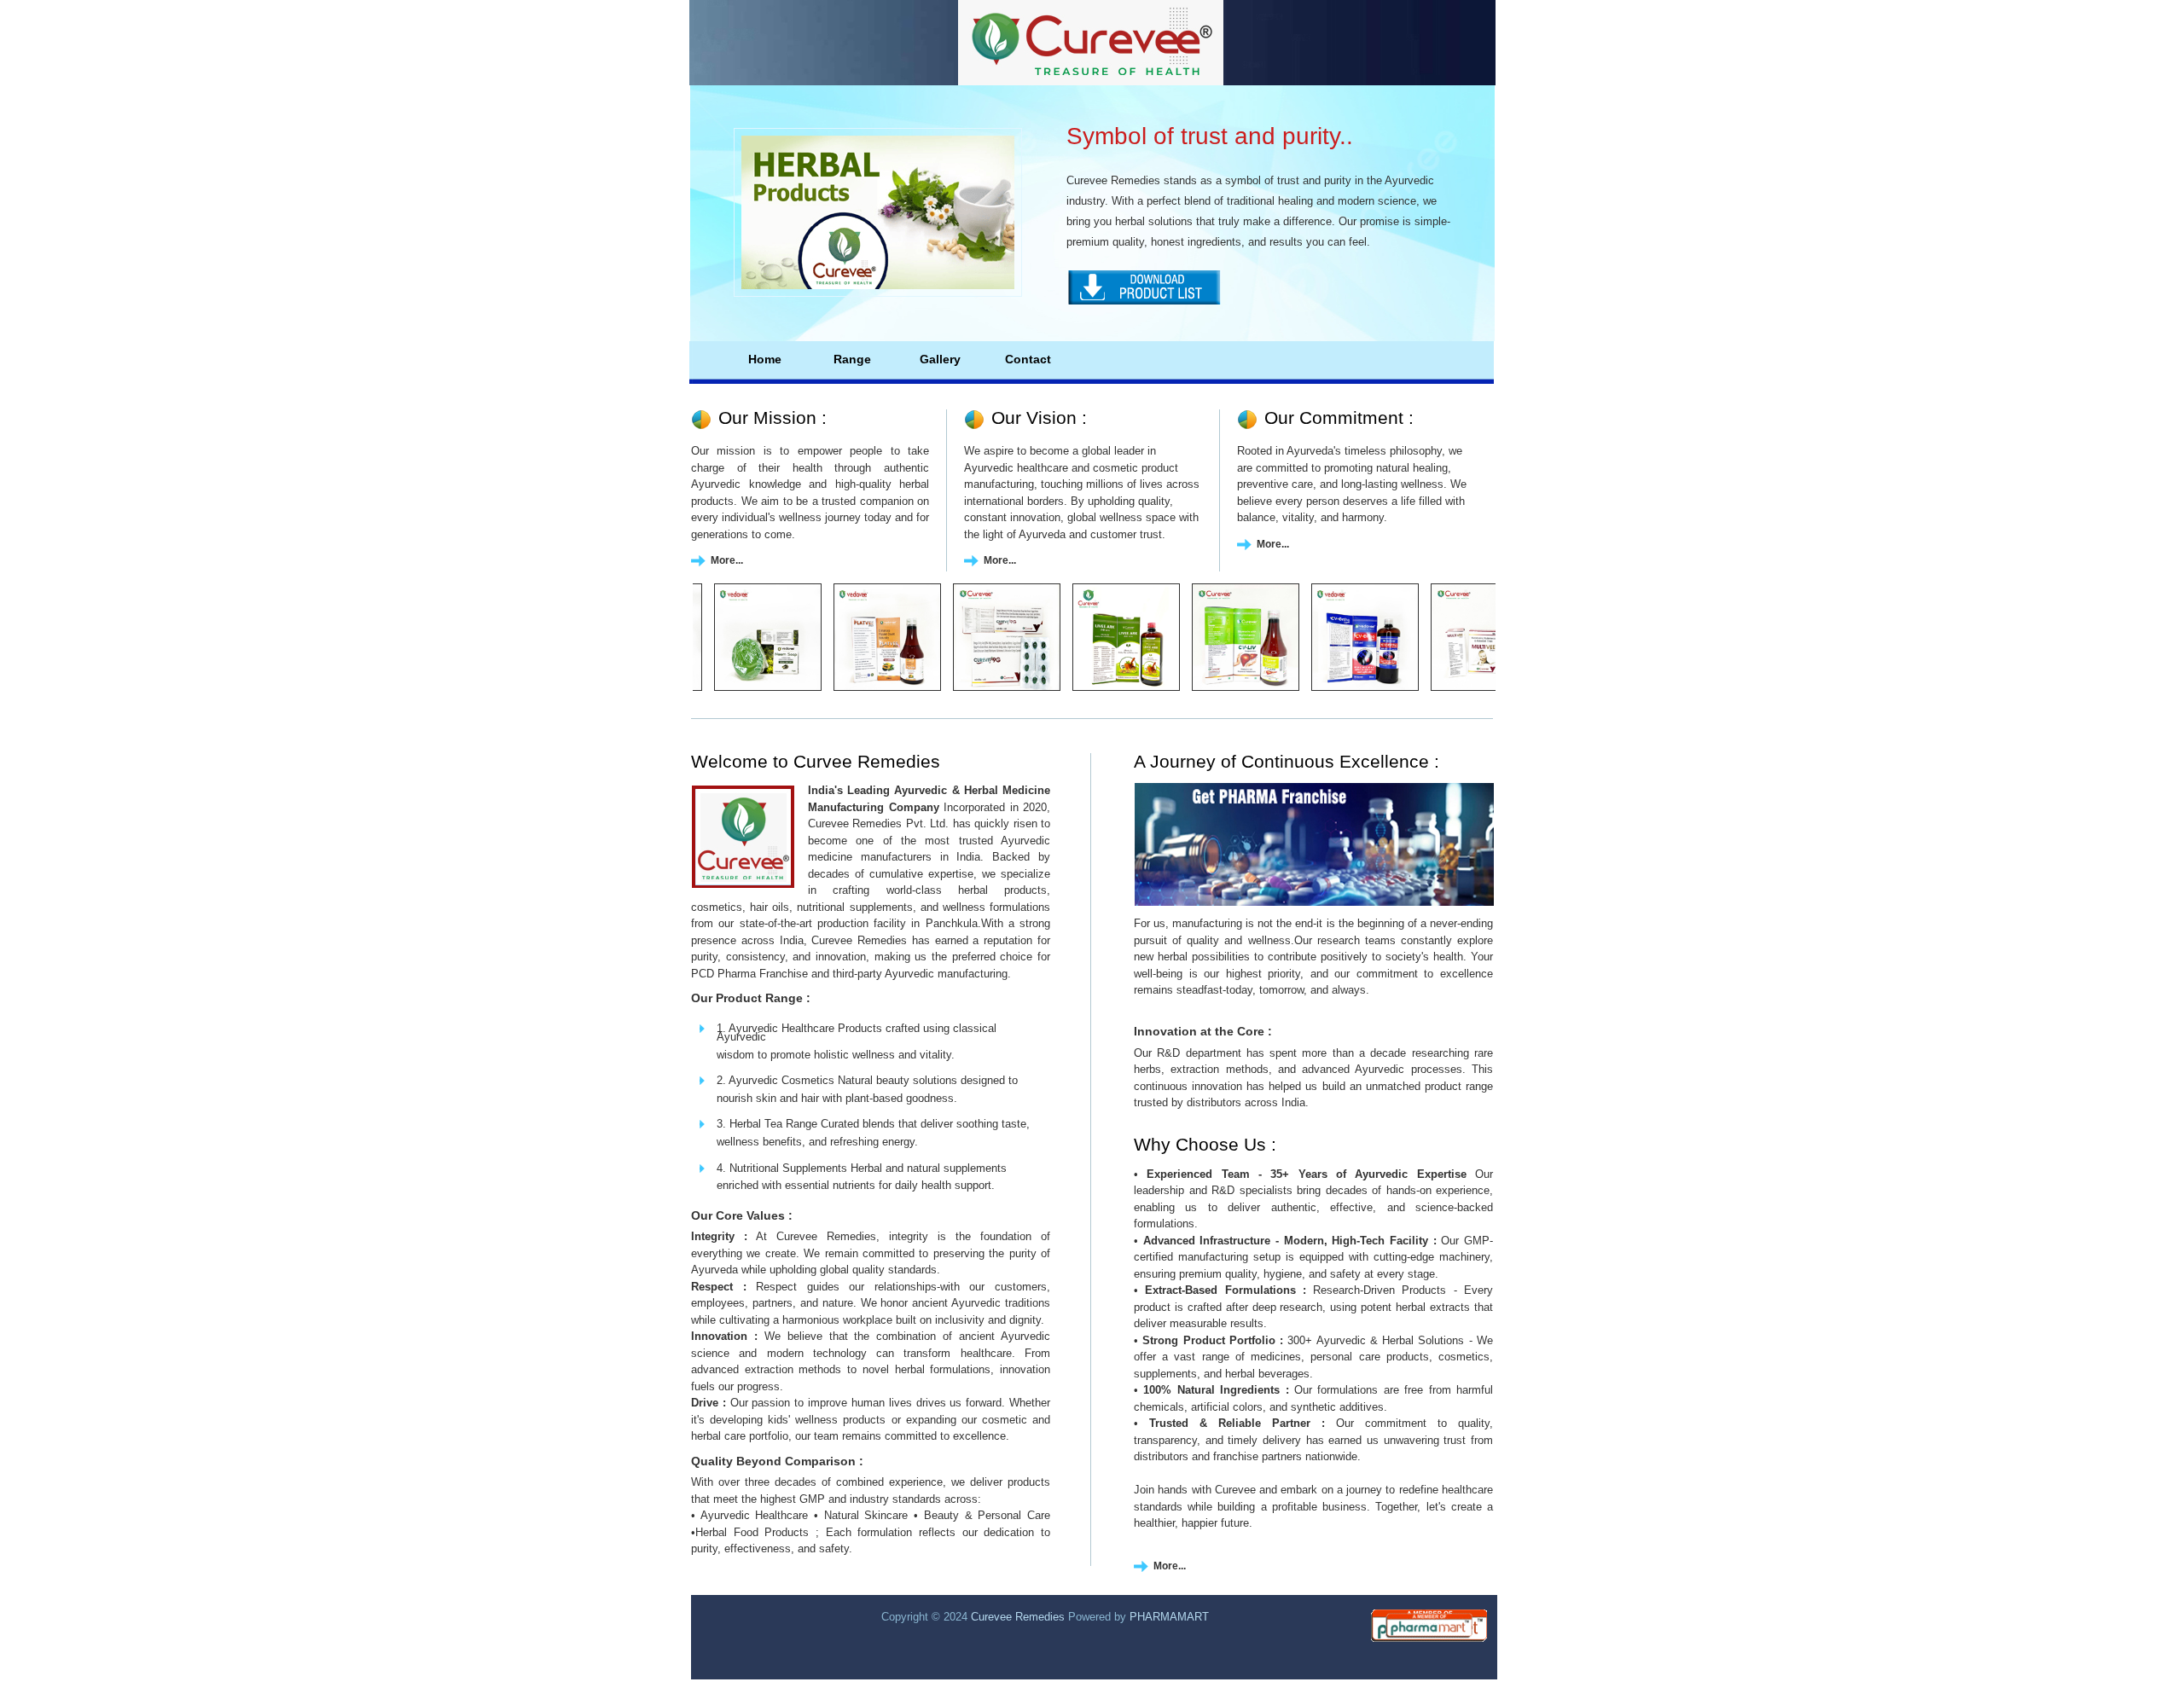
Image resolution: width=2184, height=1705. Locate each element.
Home (765, 359)
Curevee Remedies (1019, 1617)
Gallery (940, 359)
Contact (1028, 359)
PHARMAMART (1169, 1617)
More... (727, 560)
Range (852, 359)
